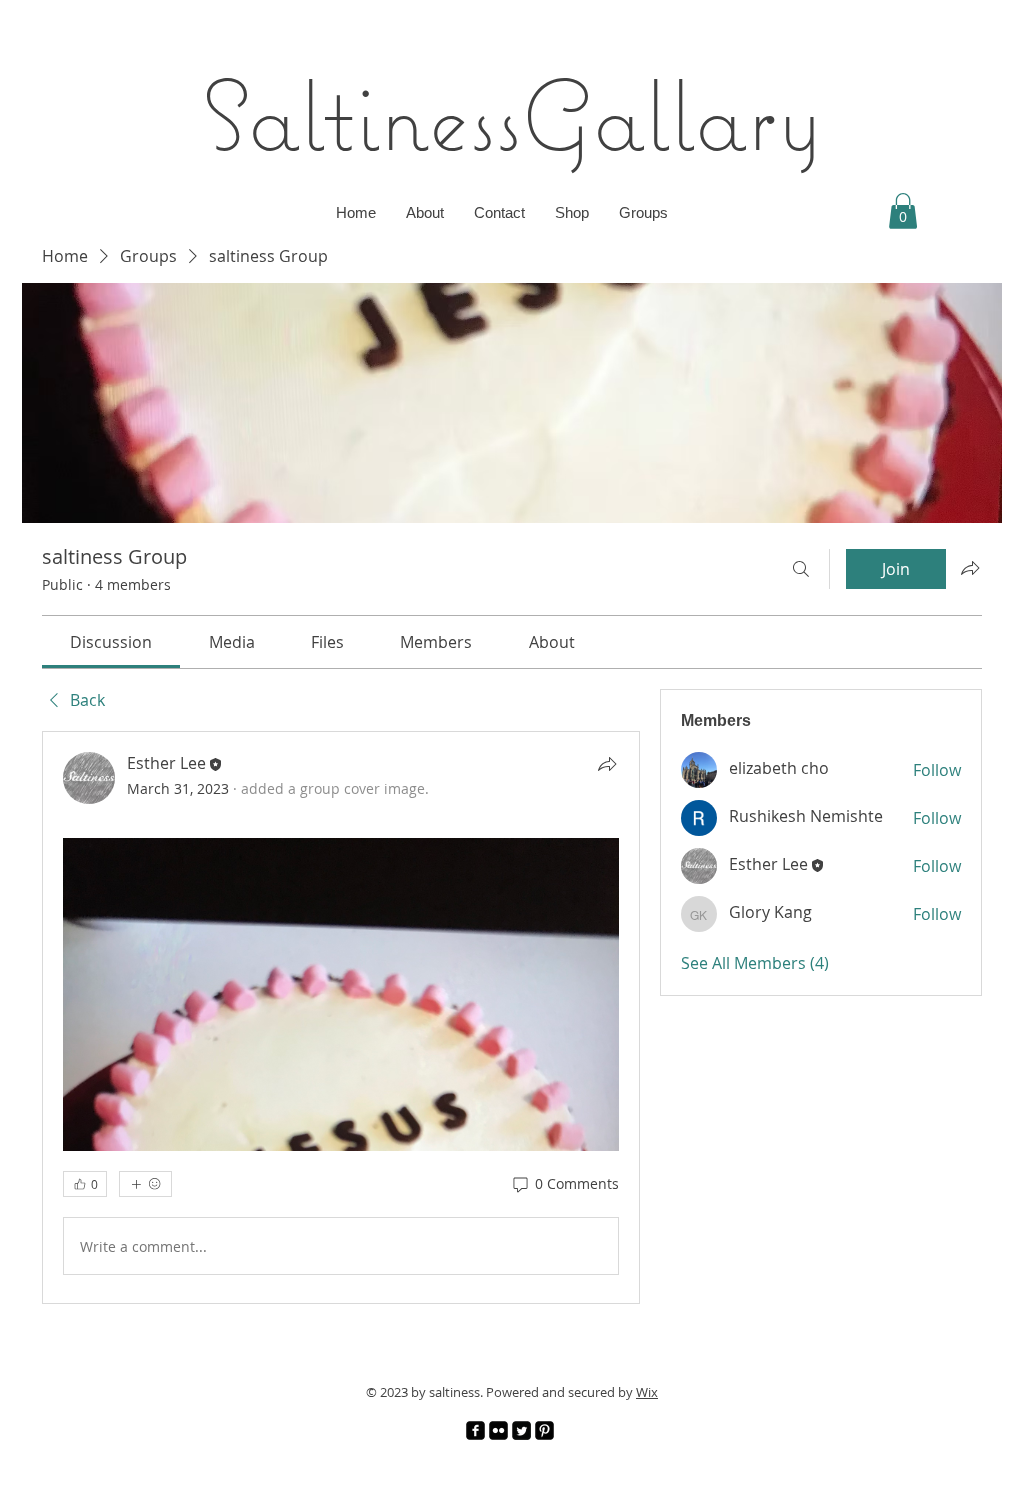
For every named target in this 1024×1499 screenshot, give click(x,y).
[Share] (607, 764)
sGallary (659, 114)
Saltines (348, 114)
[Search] (801, 569)
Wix (647, 1392)
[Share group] (970, 568)
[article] (341, 1017)
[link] (111, 642)
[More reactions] (145, 1184)
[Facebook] (475, 1430)
